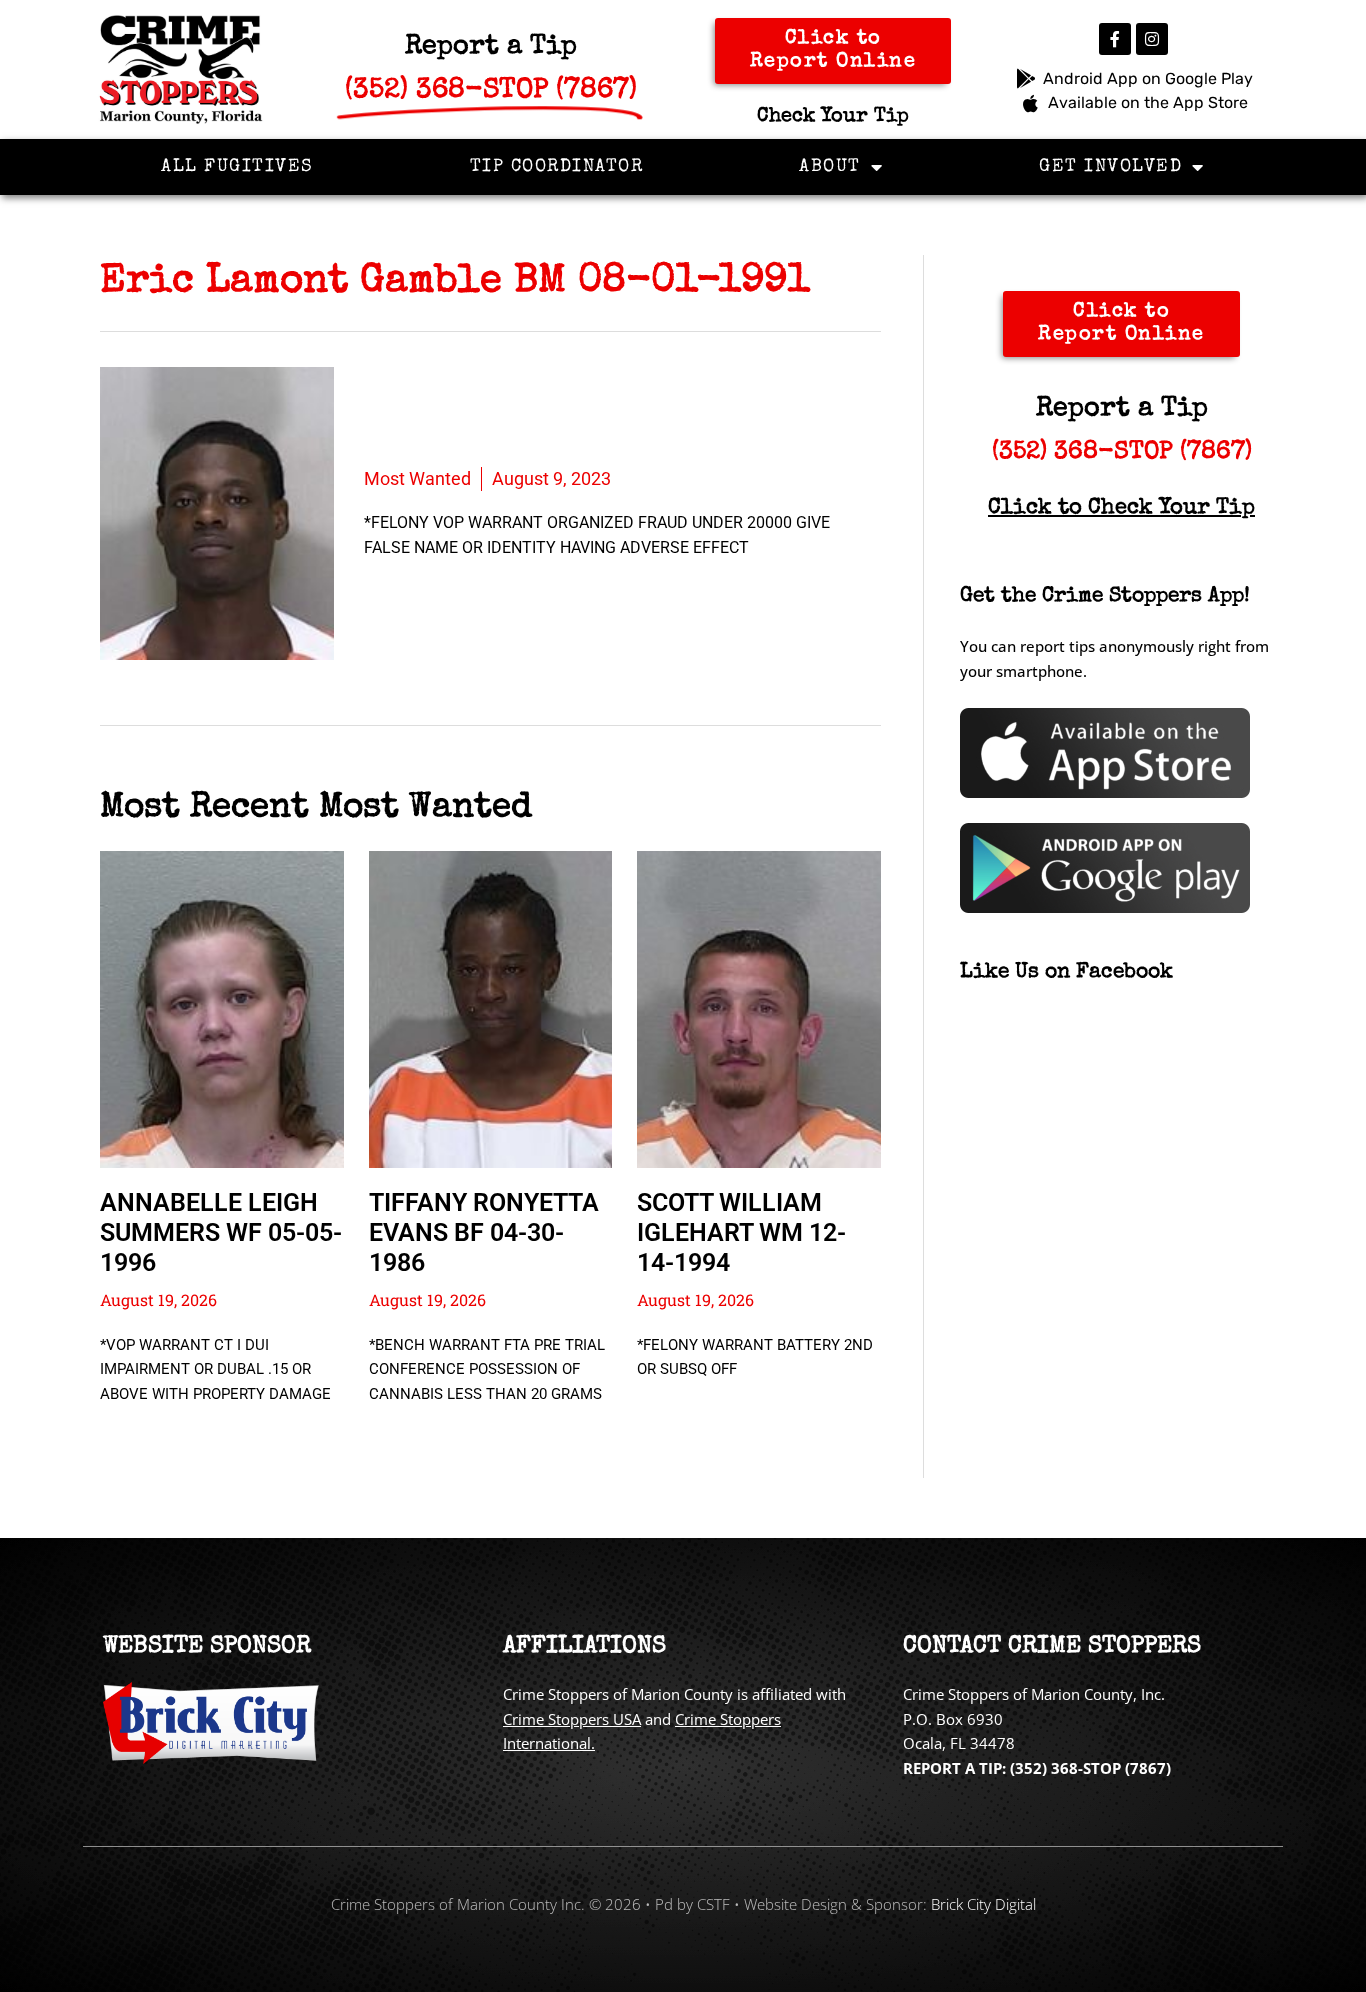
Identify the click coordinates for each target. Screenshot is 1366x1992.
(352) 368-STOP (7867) (1122, 452)
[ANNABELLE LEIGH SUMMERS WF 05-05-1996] (222, 1009)
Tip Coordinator (557, 167)
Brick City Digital (983, 1904)
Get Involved (1110, 167)
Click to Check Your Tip (1121, 509)
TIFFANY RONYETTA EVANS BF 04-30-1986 (484, 1232)
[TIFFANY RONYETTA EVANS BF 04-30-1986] (491, 1009)
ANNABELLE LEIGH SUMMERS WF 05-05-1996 (221, 1232)
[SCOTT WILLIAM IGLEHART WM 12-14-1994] (759, 1009)
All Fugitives (237, 167)
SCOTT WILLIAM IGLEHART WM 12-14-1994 (741, 1232)
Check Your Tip (833, 117)
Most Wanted (417, 478)
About (830, 167)
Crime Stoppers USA (572, 1719)
